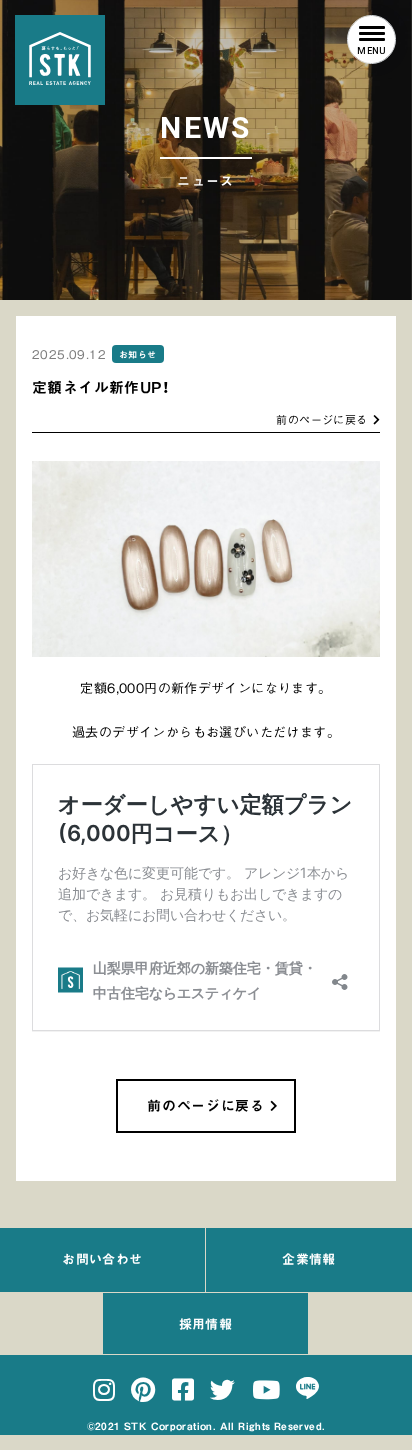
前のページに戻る (321, 419)
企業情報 (309, 1259)
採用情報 (206, 1324)
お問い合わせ (102, 1259)
